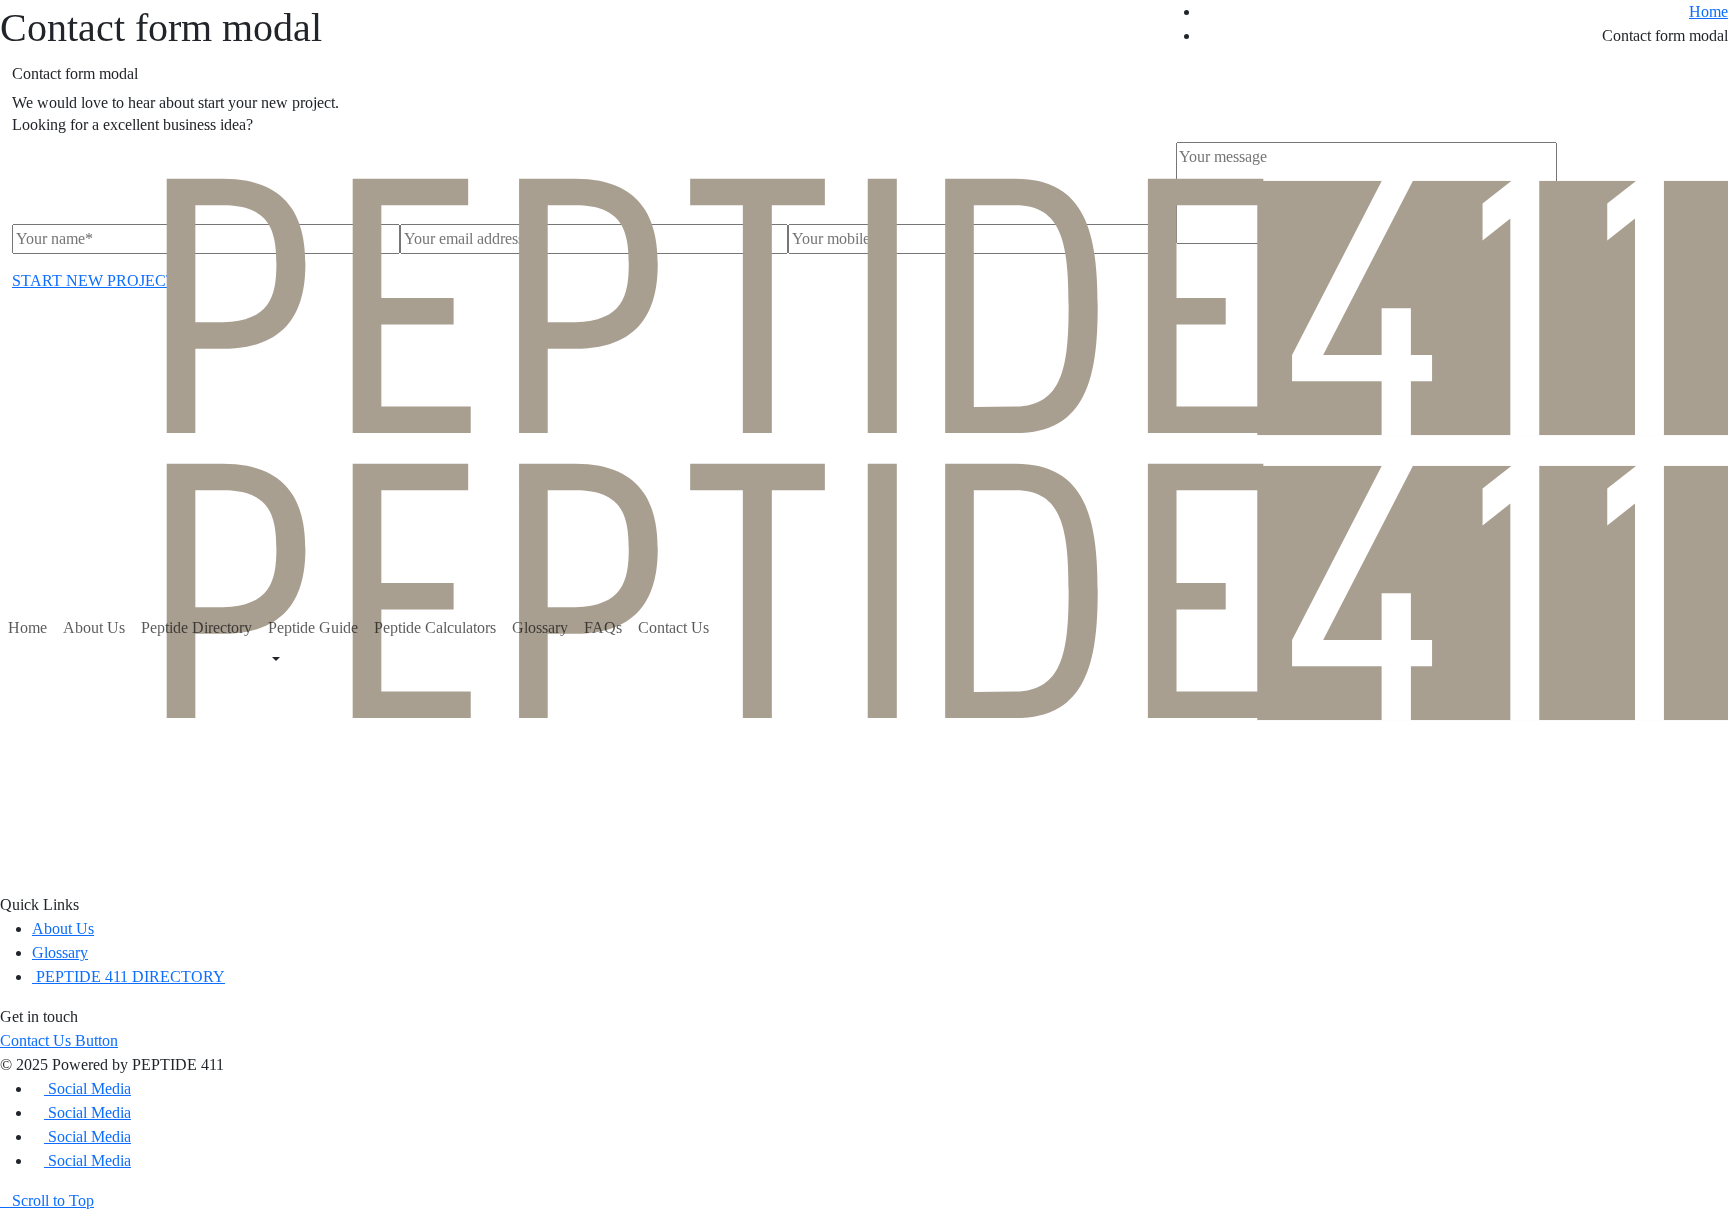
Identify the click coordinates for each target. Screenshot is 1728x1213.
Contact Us (673, 627)
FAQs (603, 627)
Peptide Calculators (435, 627)
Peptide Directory (196, 627)
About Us (94, 627)
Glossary (540, 627)
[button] (59, 1040)
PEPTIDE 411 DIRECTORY (128, 976)
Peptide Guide (313, 627)
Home (27, 627)
